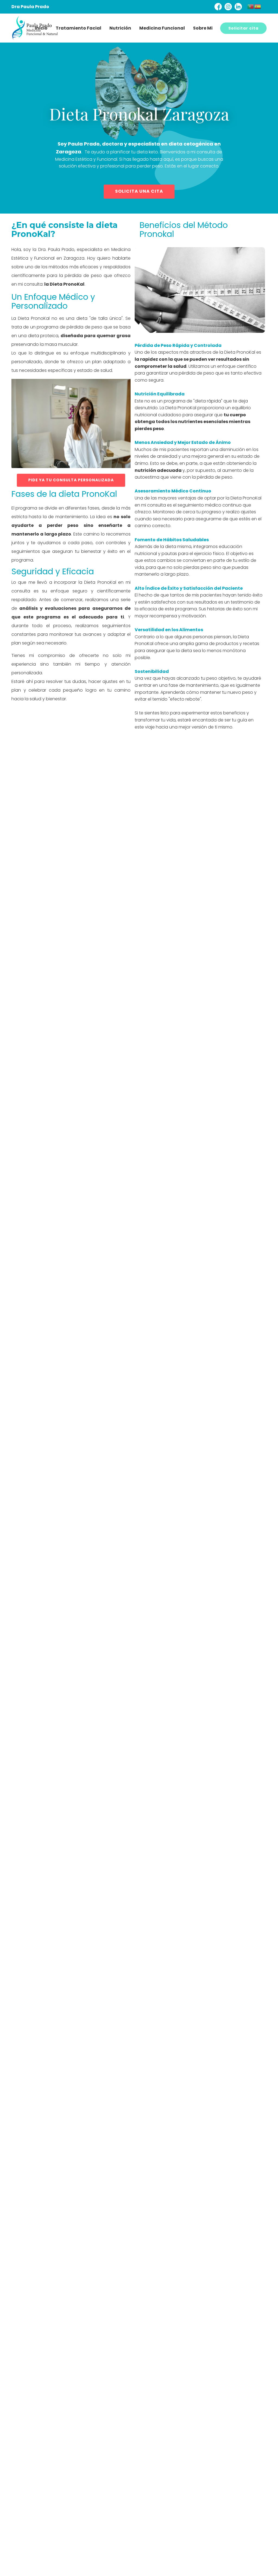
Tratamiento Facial (78, 28)
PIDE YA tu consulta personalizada (71, 480)
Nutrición (120, 28)
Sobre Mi (203, 28)
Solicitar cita (243, 28)
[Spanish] (258, 6)
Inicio (41, 28)
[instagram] (228, 7)
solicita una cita (139, 191)
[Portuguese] (251, 6)
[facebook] (218, 7)
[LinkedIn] (238, 7)
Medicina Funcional (162, 28)
